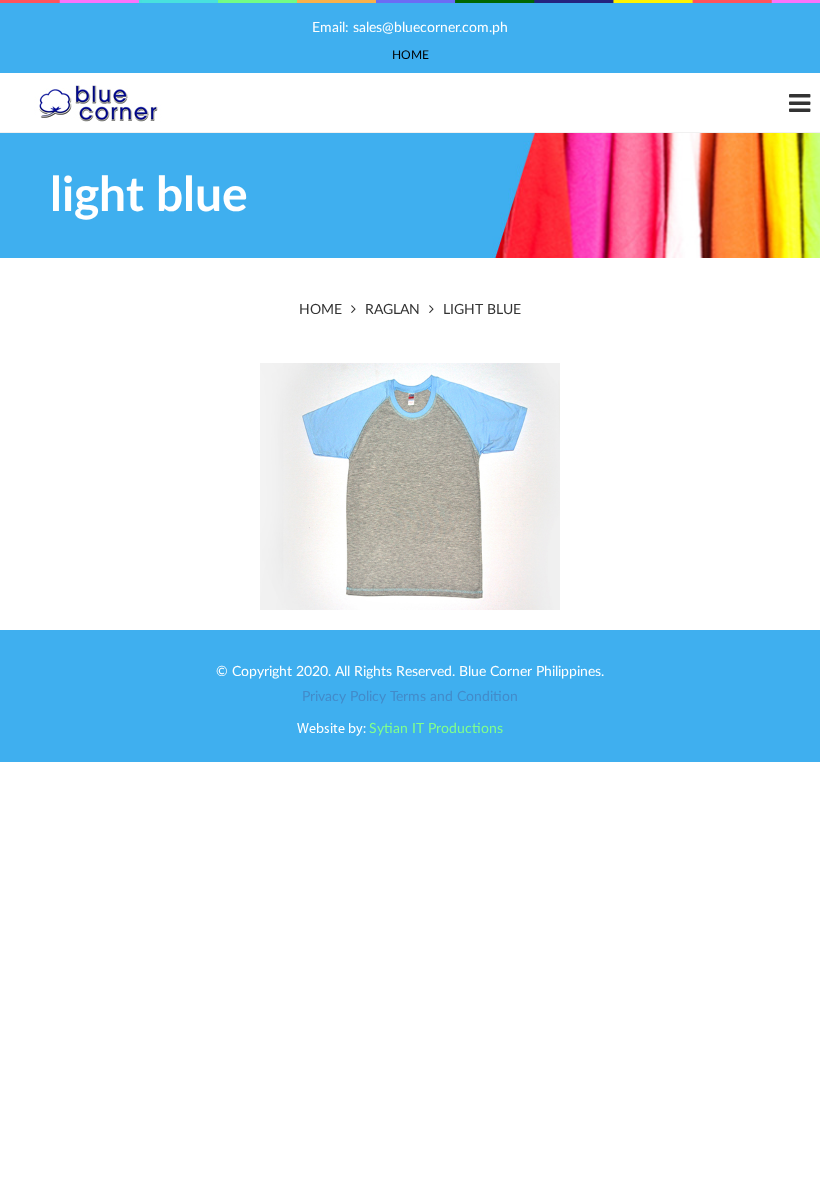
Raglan (392, 310)
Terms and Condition (454, 697)
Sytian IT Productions (436, 729)
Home (410, 55)
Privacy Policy (344, 697)
